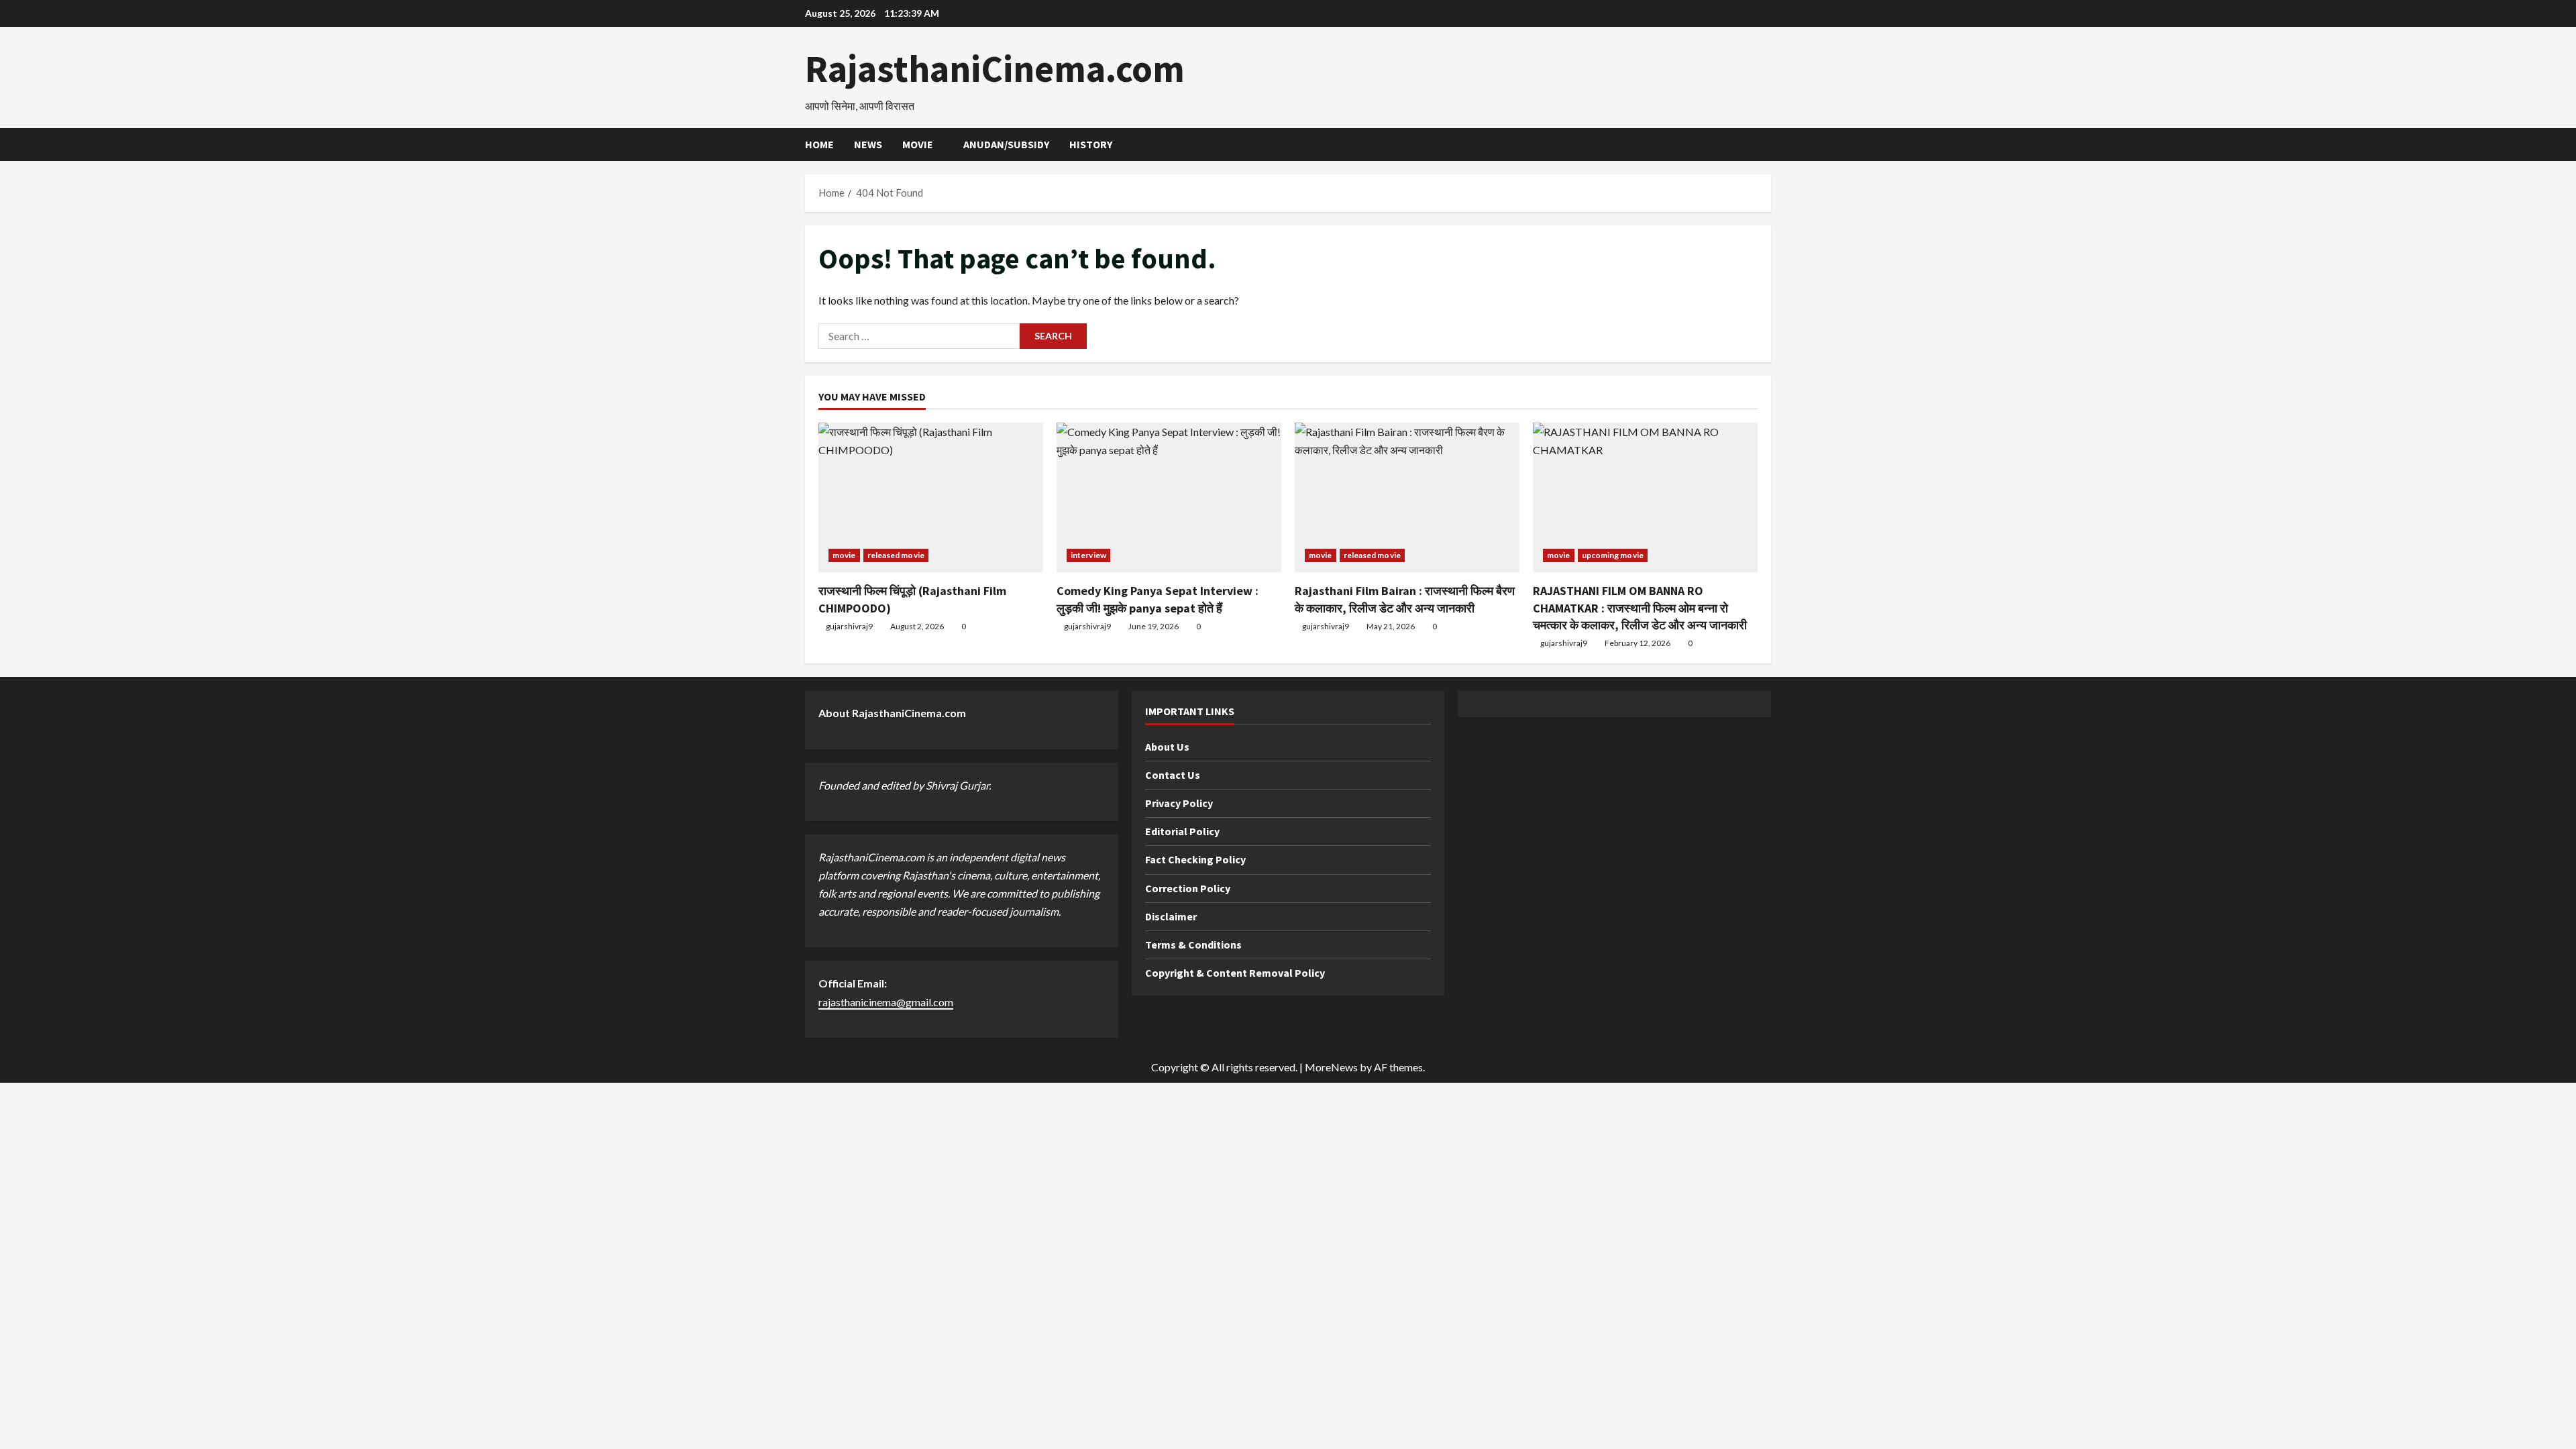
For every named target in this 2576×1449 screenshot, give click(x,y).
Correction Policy (1188, 888)
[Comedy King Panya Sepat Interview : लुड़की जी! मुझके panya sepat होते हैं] (1169, 497)
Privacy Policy (1179, 803)
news (868, 144)
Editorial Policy (1182, 831)
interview (1088, 555)
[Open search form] (1767, 145)
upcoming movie (1613, 555)
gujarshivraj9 (849, 626)
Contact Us (1173, 775)
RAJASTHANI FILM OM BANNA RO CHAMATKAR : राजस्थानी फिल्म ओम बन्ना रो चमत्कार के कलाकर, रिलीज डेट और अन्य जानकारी (1640, 607)
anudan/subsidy (1006, 144)
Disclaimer (1171, 916)
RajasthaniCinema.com (995, 68)
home (819, 144)
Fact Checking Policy (1195, 859)
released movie (896, 555)
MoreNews (1331, 1067)
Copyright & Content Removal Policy (1235, 973)
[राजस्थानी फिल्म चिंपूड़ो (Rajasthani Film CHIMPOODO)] (931, 497)
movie (918, 144)
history (1091, 144)
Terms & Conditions (1193, 945)
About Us (1167, 747)
